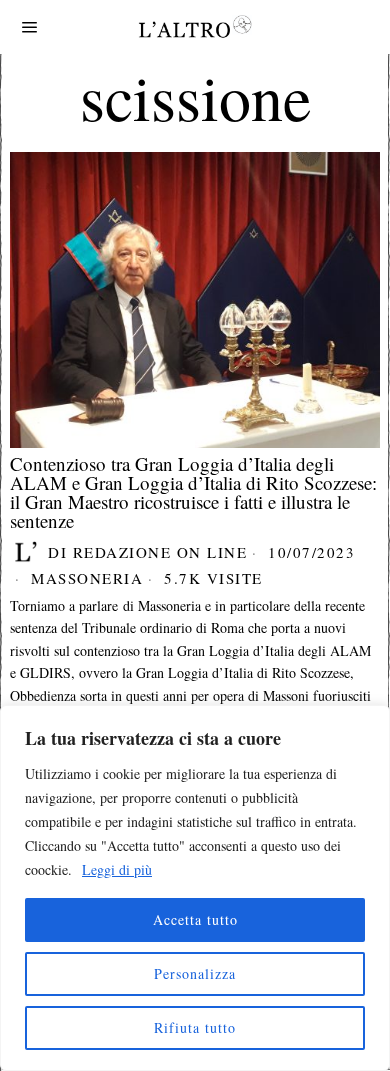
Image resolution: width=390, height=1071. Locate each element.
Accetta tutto (195, 919)
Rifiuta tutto (195, 1027)
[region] (195, 888)
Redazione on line (160, 552)
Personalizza (195, 973)
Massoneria (87, 578)
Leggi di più (117, 869)
